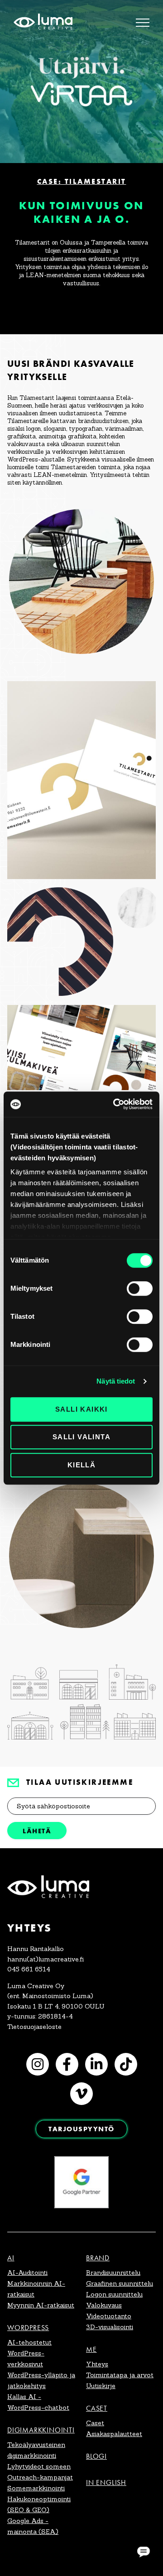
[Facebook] (67, 2064)
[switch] (140, 1288)
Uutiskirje (101, 2386)
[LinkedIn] (96, 2064)
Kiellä (81, 1465)
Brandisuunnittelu (113, 2273)
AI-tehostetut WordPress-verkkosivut (29, 2353)
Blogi (96, 2456)
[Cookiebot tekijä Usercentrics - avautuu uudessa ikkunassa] (115, 1104)
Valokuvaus (104, 2305)
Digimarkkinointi (41, 2430)
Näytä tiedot (116, 1381)
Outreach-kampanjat (40, 2477)
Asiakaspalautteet (114, 2434)
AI (11, 2258)
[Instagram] (38, 2064)
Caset (97, 2408)
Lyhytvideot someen (39, 2466)
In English (106, 2482)
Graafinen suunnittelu (120, 2283)
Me (91, 2349)
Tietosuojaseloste (34, 2027)
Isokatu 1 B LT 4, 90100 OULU (56, 2006)
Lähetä (37, 1831)
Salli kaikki (81, 1409)
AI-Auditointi (27, 2273)
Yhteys (97, 2364)
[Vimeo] (81, 2094)
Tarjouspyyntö (81, 2129)
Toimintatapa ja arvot (120, 2375)
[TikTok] (126, 2064)
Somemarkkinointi (36, 2488)
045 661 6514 (29, 1969)
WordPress (28, 2328)
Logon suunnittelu (114, 2294)
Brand (98, 2258)
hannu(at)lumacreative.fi (46, 1959)
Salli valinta (81, 1437)
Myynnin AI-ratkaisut (41, 2305)
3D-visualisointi (110, 2327)
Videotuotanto (109, 2316)
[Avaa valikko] (143, 23)
